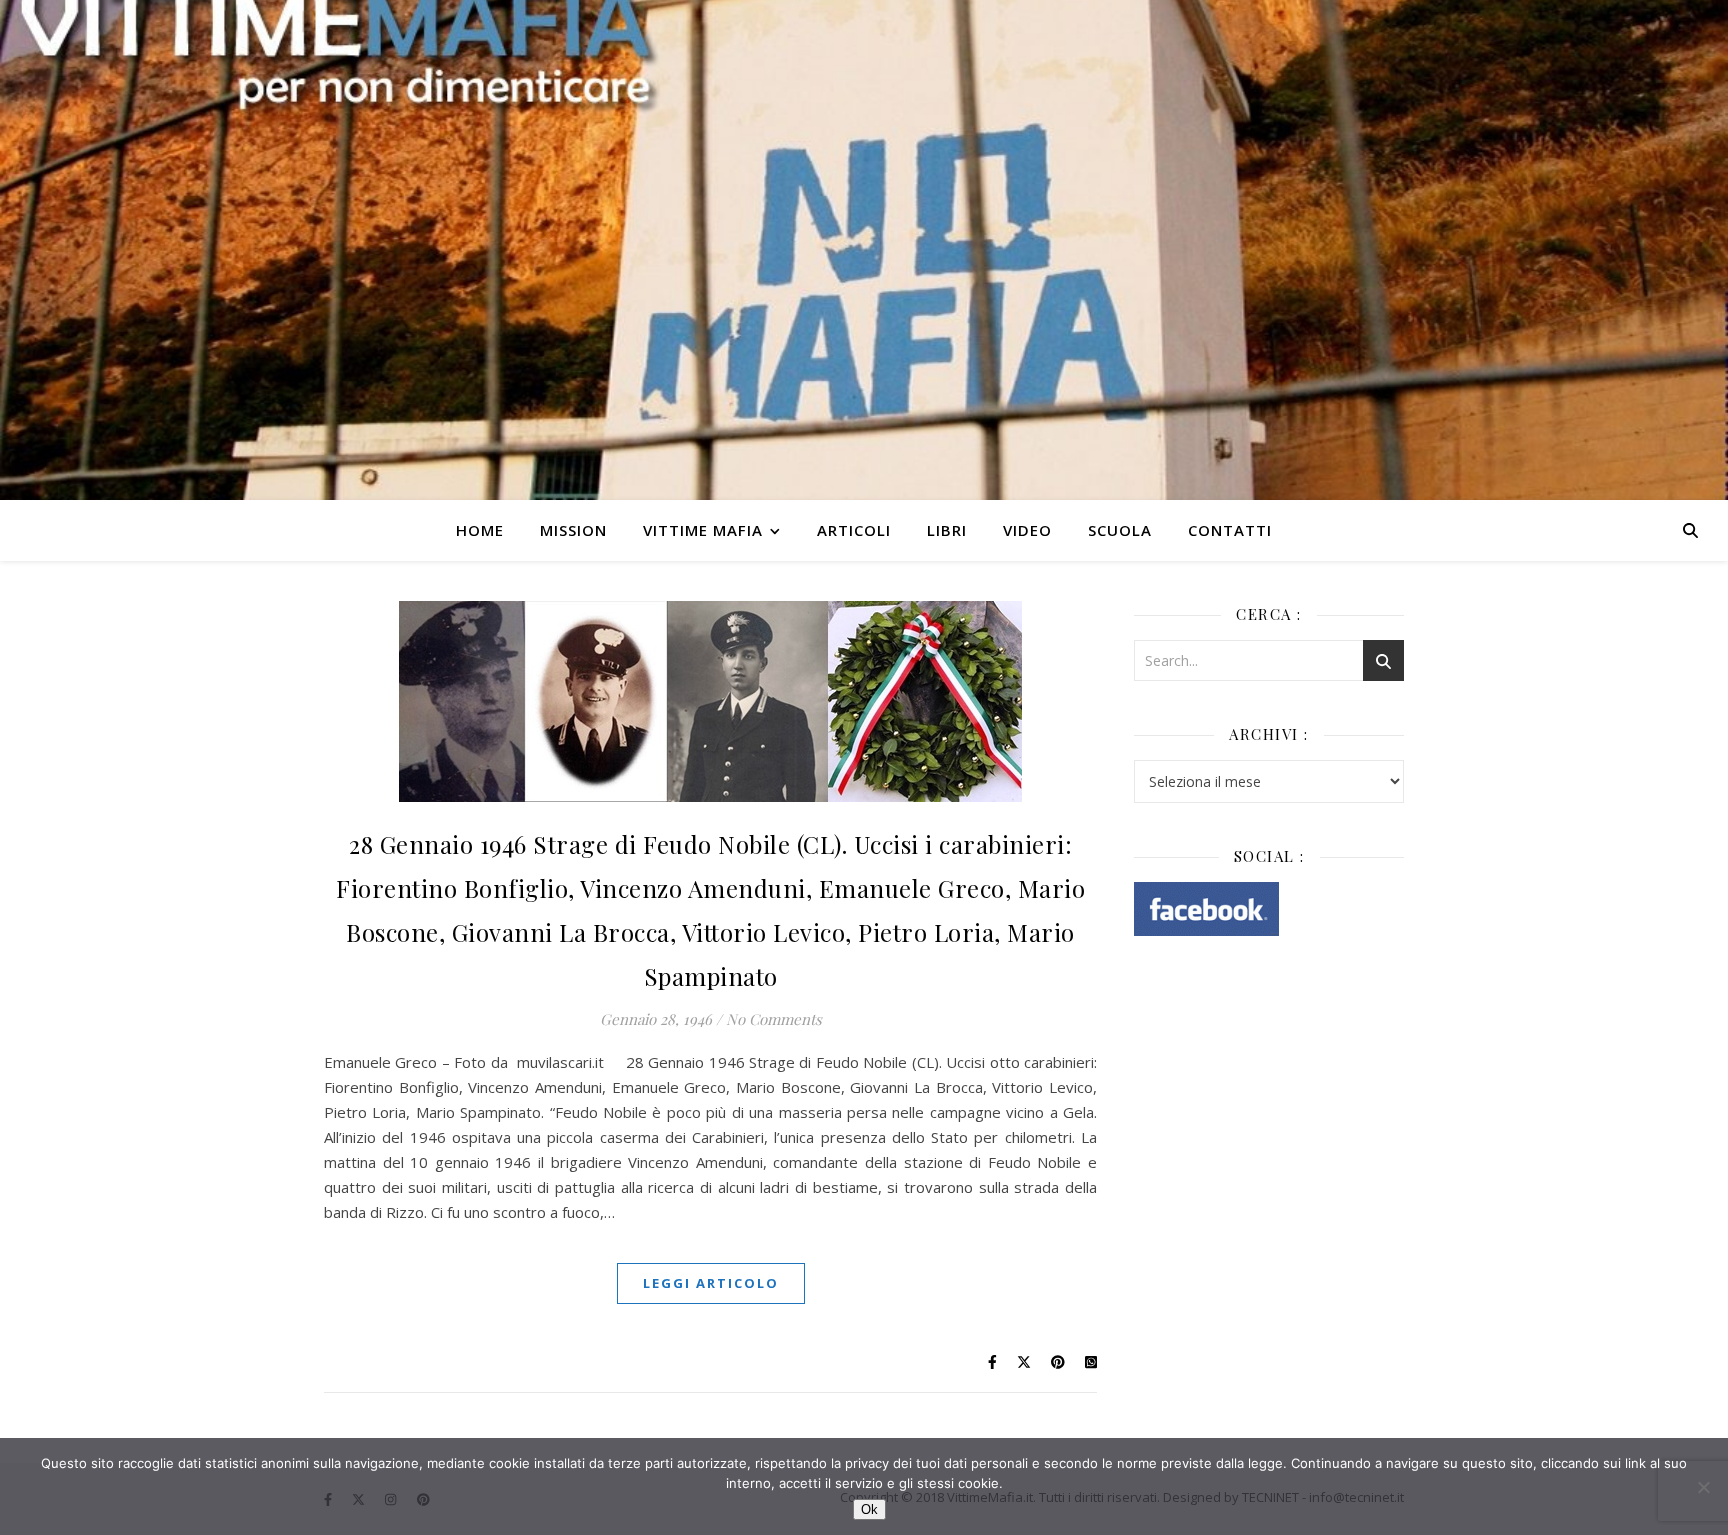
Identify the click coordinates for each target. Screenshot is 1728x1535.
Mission (573, 530)
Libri (947, 530)
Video (1027, 530)
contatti (1230, 530)
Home (480, 530)
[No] (1703, 1487)
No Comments (774, 1019)
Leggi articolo (711, 1283)
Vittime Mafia (703, 530)
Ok (869, 1509)
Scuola (1120, 530)
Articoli (854, 530)
